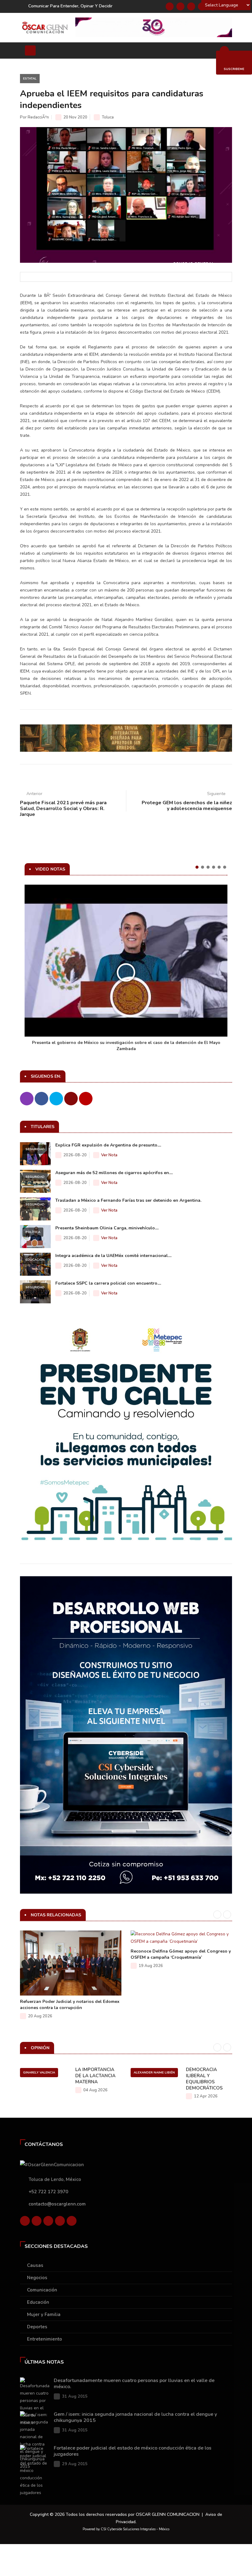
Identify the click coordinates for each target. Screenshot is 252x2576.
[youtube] (60, 2221)
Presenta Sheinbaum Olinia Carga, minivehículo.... (107, 1228)
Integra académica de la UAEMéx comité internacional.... (113, 1256)
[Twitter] (180, 6)
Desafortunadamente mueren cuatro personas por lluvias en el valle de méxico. (134, 2384)
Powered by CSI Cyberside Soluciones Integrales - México (126, 2529)
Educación (35, 1260)
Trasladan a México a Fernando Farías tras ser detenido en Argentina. (128, 1200)
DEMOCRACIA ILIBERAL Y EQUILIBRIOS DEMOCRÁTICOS (204, 2079)
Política (33, 1232)
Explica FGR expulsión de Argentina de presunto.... (108, 1145)
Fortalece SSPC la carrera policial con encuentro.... (108, 1283)
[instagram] (72, 2221)
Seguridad (35, 1149)
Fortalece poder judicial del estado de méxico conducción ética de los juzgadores (133, 2451)
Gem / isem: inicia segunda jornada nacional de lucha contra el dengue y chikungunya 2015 (135, 2417)
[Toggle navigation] (30, 50)
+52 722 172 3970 (48, 2192)
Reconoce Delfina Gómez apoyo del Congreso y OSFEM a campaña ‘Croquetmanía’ (181, 1954)
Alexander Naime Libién (154, 2073)
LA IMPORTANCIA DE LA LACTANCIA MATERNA (95, 2076)
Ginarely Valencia (39, 2073)
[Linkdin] (191, 6)
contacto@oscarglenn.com (57, 2204)
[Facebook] (170, 6)
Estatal (30, 79)
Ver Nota (109, 1155)
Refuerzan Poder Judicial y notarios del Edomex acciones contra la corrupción (70, 2005)
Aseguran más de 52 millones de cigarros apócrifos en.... (114, 1173)
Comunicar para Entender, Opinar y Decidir (70, 6)
